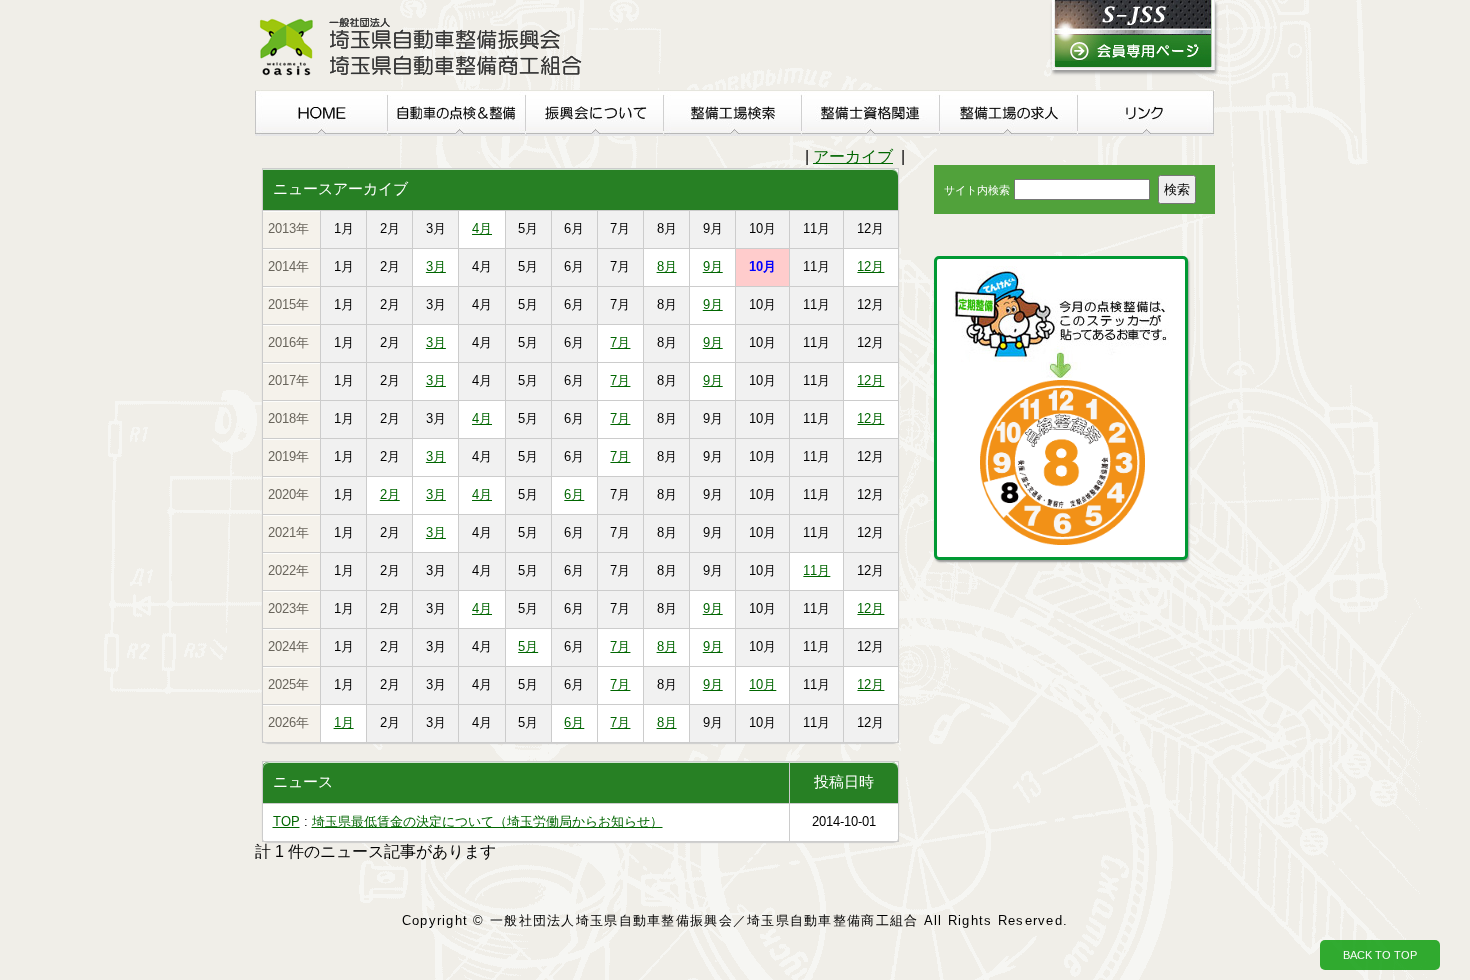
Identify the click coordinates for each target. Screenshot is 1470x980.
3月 (436, 266)
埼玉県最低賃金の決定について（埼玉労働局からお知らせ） (487, 821)
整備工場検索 (732, 113)
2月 (390, 494)
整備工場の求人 (1008, 113)
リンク (1146, 113)
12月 (870, 266)
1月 (344, 722)
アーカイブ (853, 156)
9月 (713, 266)
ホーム (321, 113)
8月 (667, 266)
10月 (762, 684)
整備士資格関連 (870, 113)
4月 (482, 228)
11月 (816, 570)
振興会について (594, 113)
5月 (528, 646)
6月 (574, 494)
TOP (286, 821)
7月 (620, 342)
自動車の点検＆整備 (456, 113)
